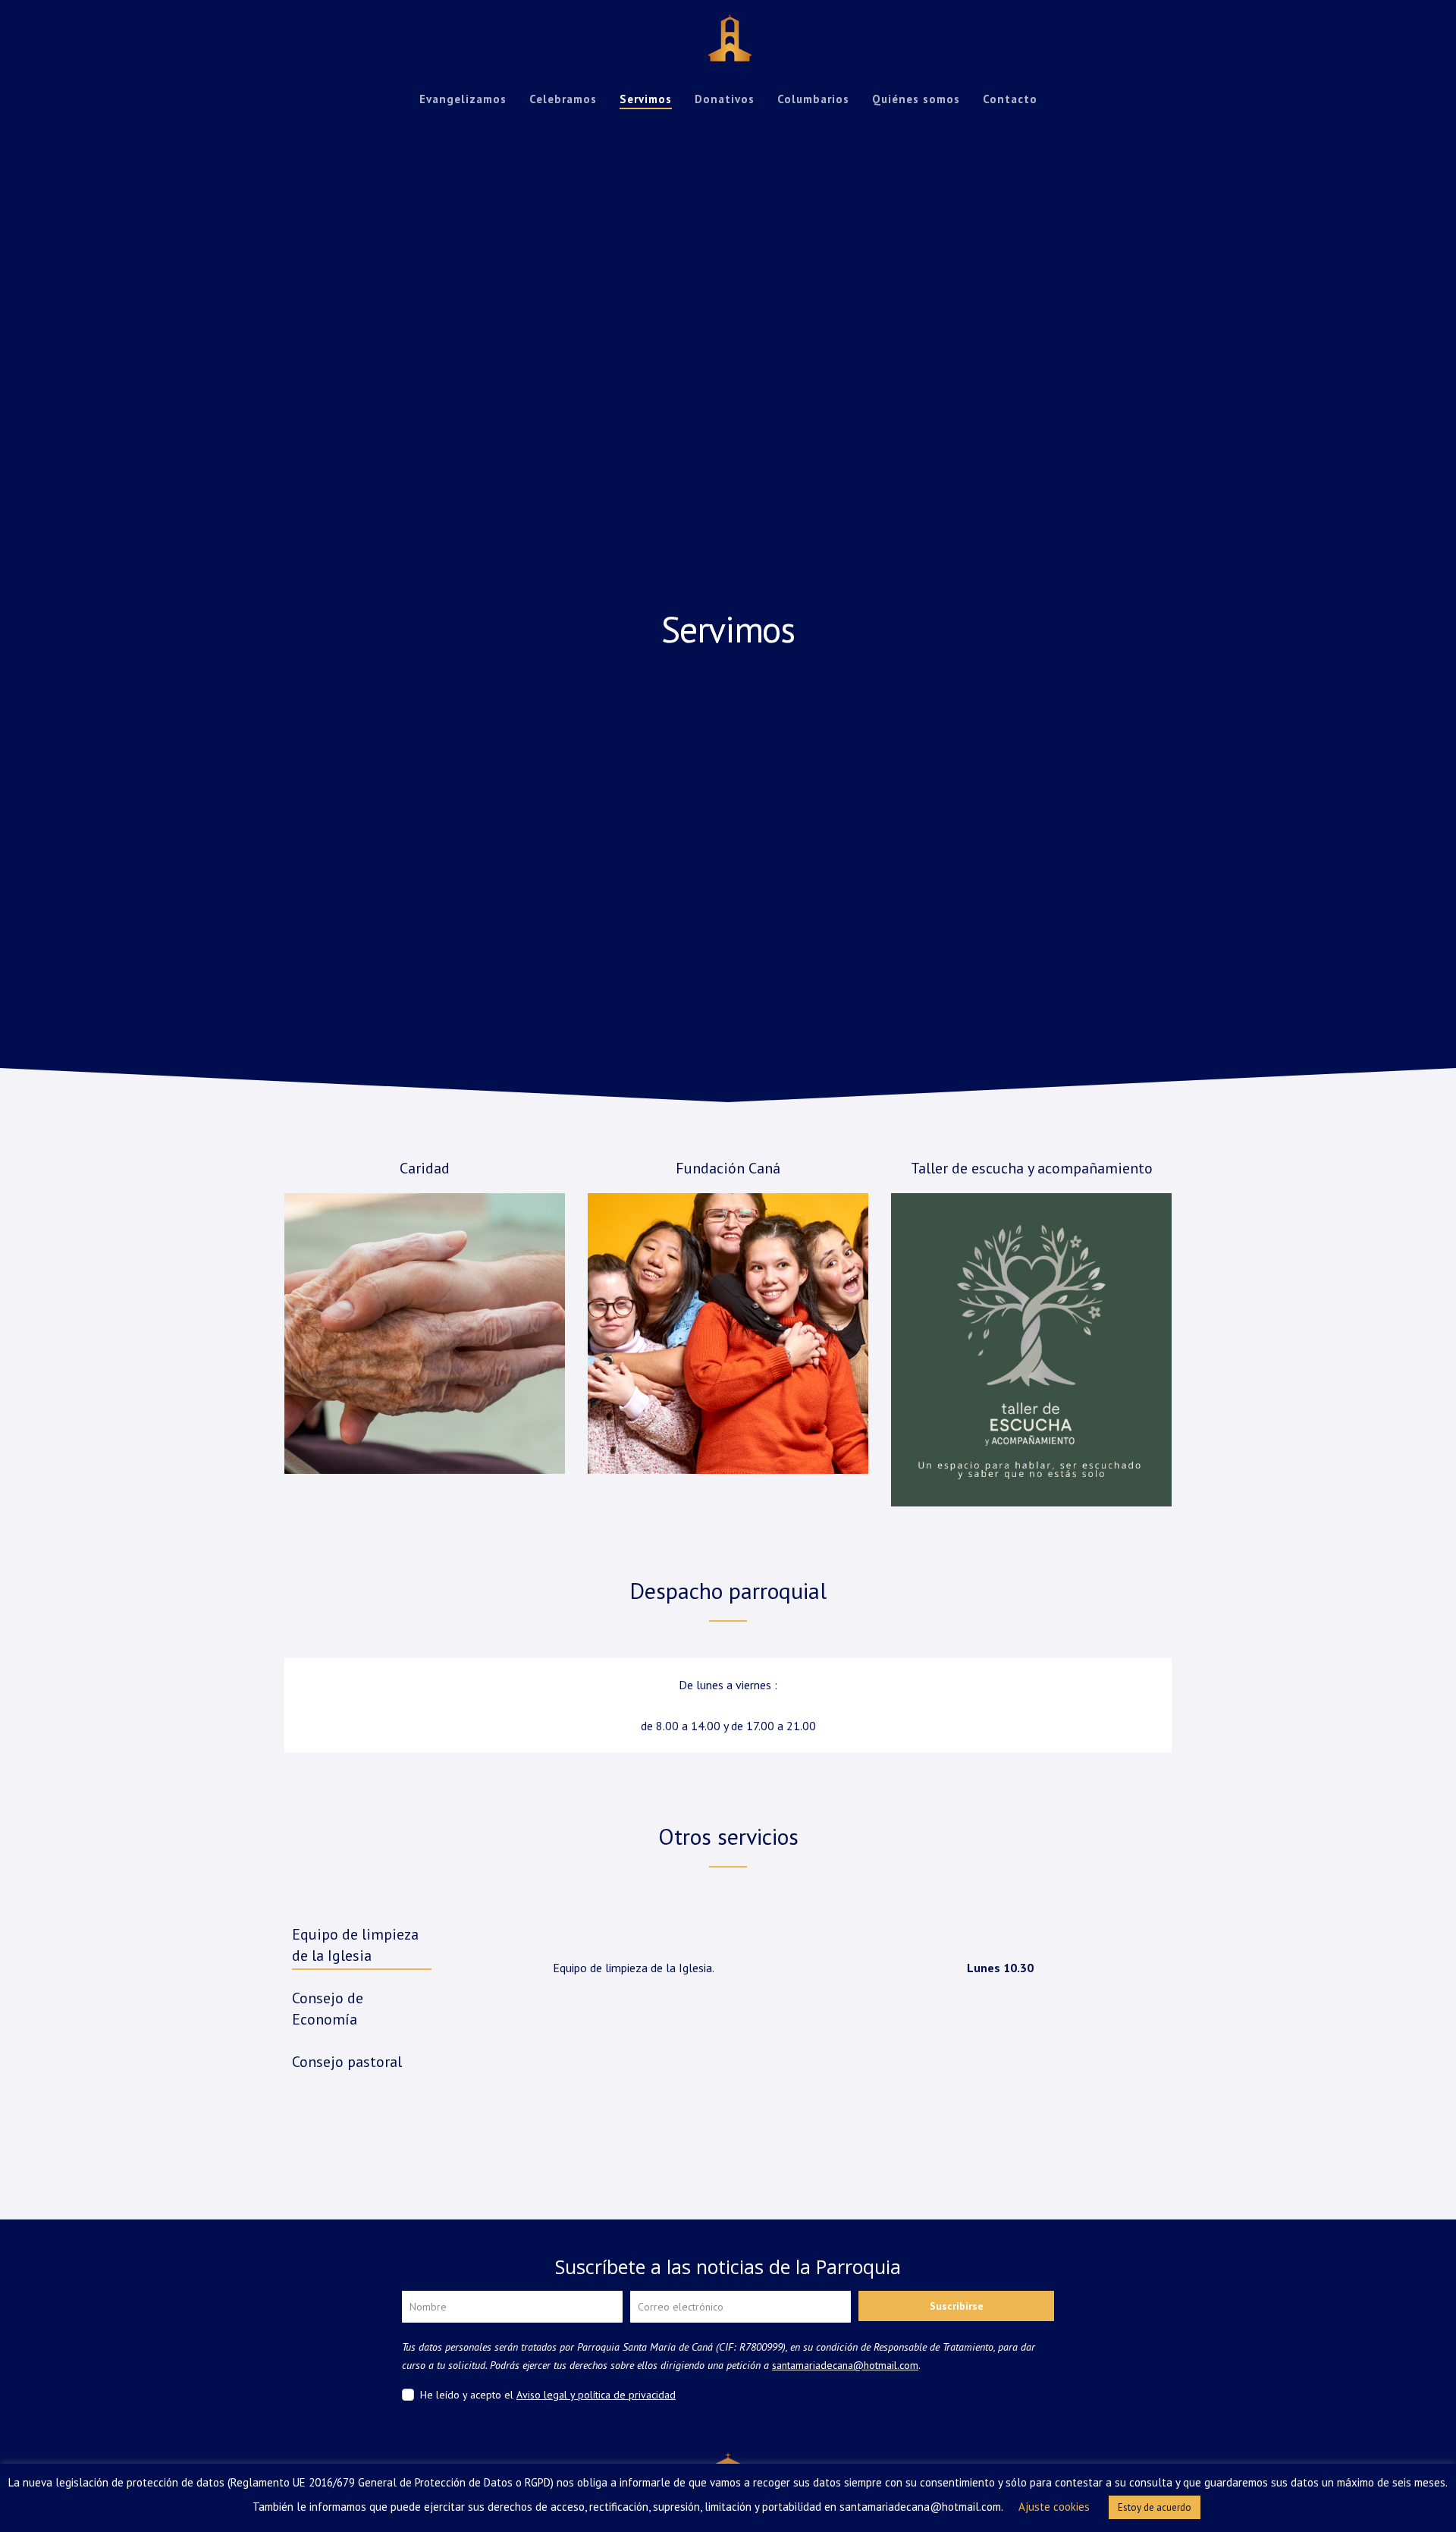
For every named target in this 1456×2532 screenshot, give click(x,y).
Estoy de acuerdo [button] (1155, 2507)
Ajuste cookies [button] (1054, 2507)
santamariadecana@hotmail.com (845, 2365)
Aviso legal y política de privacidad (596, 2395)
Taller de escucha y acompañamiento (1032, 1168)
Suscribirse (957, 2306)
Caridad (425, 1168)
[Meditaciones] (1031, 1350)
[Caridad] (425, 1334)
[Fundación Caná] (728, 1334)
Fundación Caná (728, 1168)
